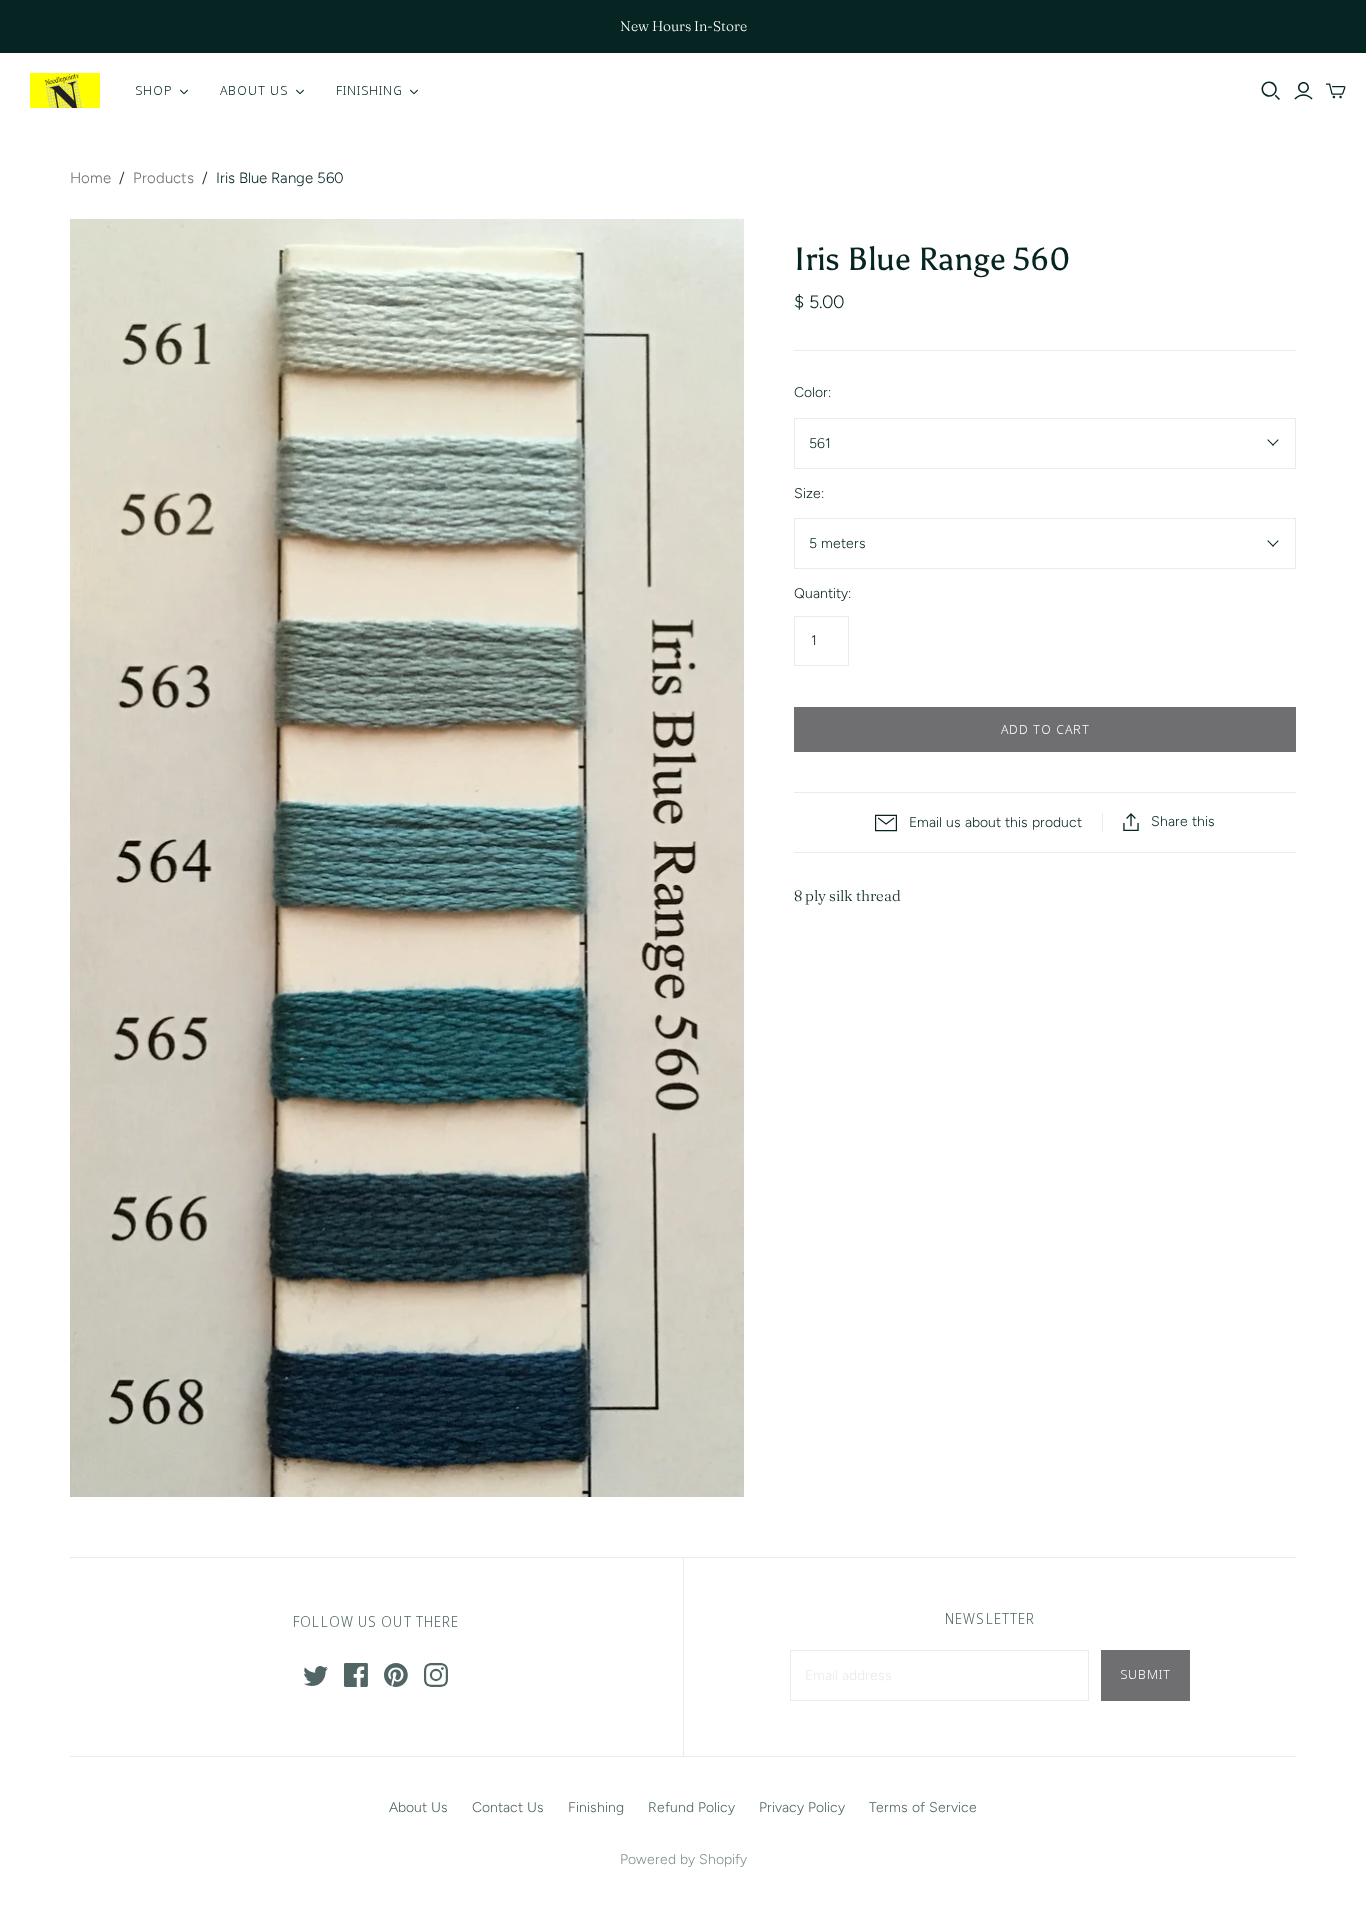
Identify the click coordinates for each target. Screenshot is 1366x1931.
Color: (812, 392)
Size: (809, 493)
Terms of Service (923, 1807)
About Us (418, 1807)
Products (163, 178)
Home (90, 178)
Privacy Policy (802, 1807)
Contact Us (508, 1807)
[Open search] (1271, 91)
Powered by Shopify (683, 1859)
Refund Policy (691, 1807)
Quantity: (822, 593)
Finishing (596, 1807)
